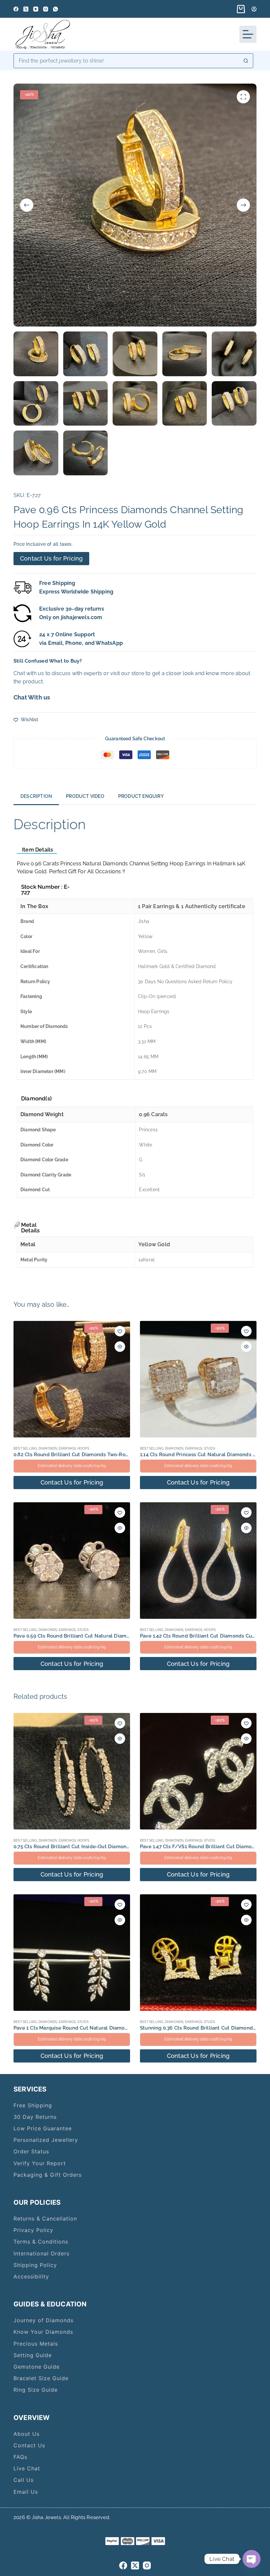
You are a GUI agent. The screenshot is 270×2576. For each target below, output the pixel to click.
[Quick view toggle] (120, 1347)
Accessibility (31, 2276)
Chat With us (32, 697)
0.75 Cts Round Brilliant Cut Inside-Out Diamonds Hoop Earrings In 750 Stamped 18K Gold (121, 1847)
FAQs (20, 2457)
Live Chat (27, 2468)
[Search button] (246, 61)
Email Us (26, 2492)
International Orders (41, 2253)
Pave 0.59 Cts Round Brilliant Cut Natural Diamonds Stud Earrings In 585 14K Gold (112, 1636)
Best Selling (25, 1448)
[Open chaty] (252, 2559)
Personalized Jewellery (46, 2140)
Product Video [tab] (85, 796)
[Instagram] (46, 9)
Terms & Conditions (41, 2242)
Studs (209, 1448)
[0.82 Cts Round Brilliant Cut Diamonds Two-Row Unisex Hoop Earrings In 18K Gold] (72, 1379)
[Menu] (248, 34)
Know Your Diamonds (43, 2332)
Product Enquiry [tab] (141, 796)
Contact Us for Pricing (51, 558)
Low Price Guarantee (43, 2128)
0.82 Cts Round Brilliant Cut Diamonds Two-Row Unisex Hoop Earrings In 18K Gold (112, 1455)
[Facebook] (16, 9)
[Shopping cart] (240, 9)
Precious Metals (36, 2344)
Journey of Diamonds (43, 2320)
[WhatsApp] (55, 9)
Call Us (24, 2480)
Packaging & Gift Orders (48, 2175)
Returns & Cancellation (45, 2219)
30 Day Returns (35, 2117)
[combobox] (126, 61)
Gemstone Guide (37, 2367)
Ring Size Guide (36, 2390)
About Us (27, 2434)
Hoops (83, 1448)
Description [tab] (36, 796)
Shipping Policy (35, 2265)
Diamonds (48, 1448)
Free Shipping (33, 2105)
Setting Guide (33, 2355)
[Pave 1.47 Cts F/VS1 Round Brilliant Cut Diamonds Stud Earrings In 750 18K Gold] (198, 1771)
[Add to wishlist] (120, 1331)
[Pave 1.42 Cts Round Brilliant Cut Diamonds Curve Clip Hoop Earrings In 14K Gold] (198, 1561)
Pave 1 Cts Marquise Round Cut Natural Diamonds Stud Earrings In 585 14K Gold (110, 2028)
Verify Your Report (40, 2163)
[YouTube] (36, 9)
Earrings (67, 1448)
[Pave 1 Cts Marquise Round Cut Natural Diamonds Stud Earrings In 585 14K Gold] (72, 1953)
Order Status (31, 2151)
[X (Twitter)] (26, 9)
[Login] (254, 9)
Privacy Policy (33, 2230)
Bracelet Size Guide (41, 2378)
